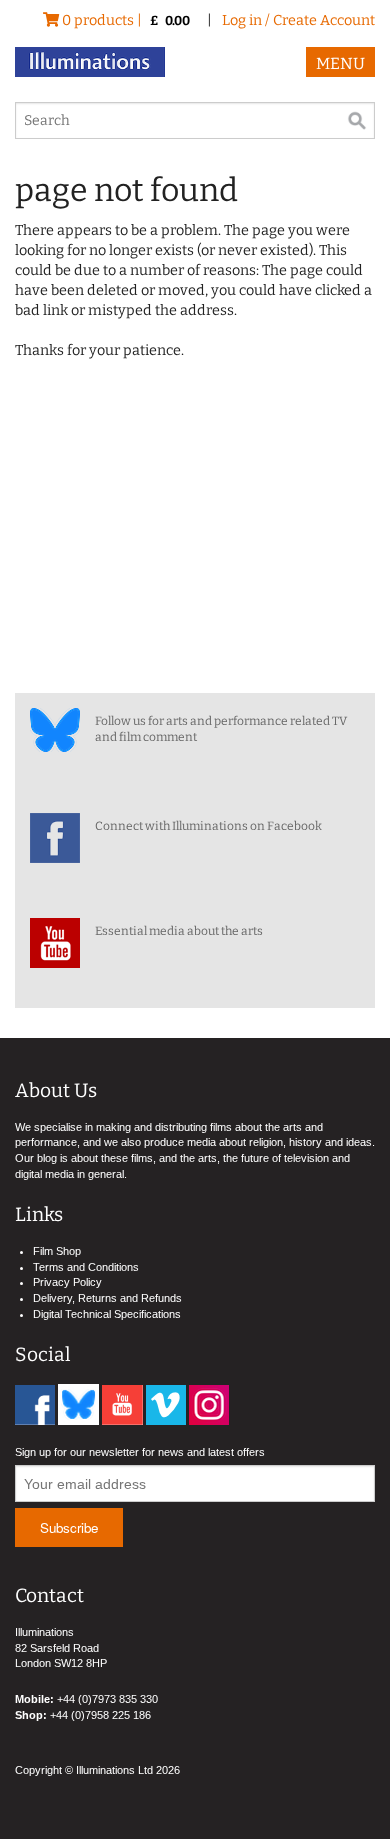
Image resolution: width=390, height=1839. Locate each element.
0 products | (124, 20)
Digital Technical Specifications (107, 1314)
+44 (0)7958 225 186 (100, 1715)
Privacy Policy (67, 1282)
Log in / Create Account (298, 20)
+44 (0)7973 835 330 (107, 1699)
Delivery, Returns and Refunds (107, 1298)
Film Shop (57, 1251)
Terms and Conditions (86, 1267)
